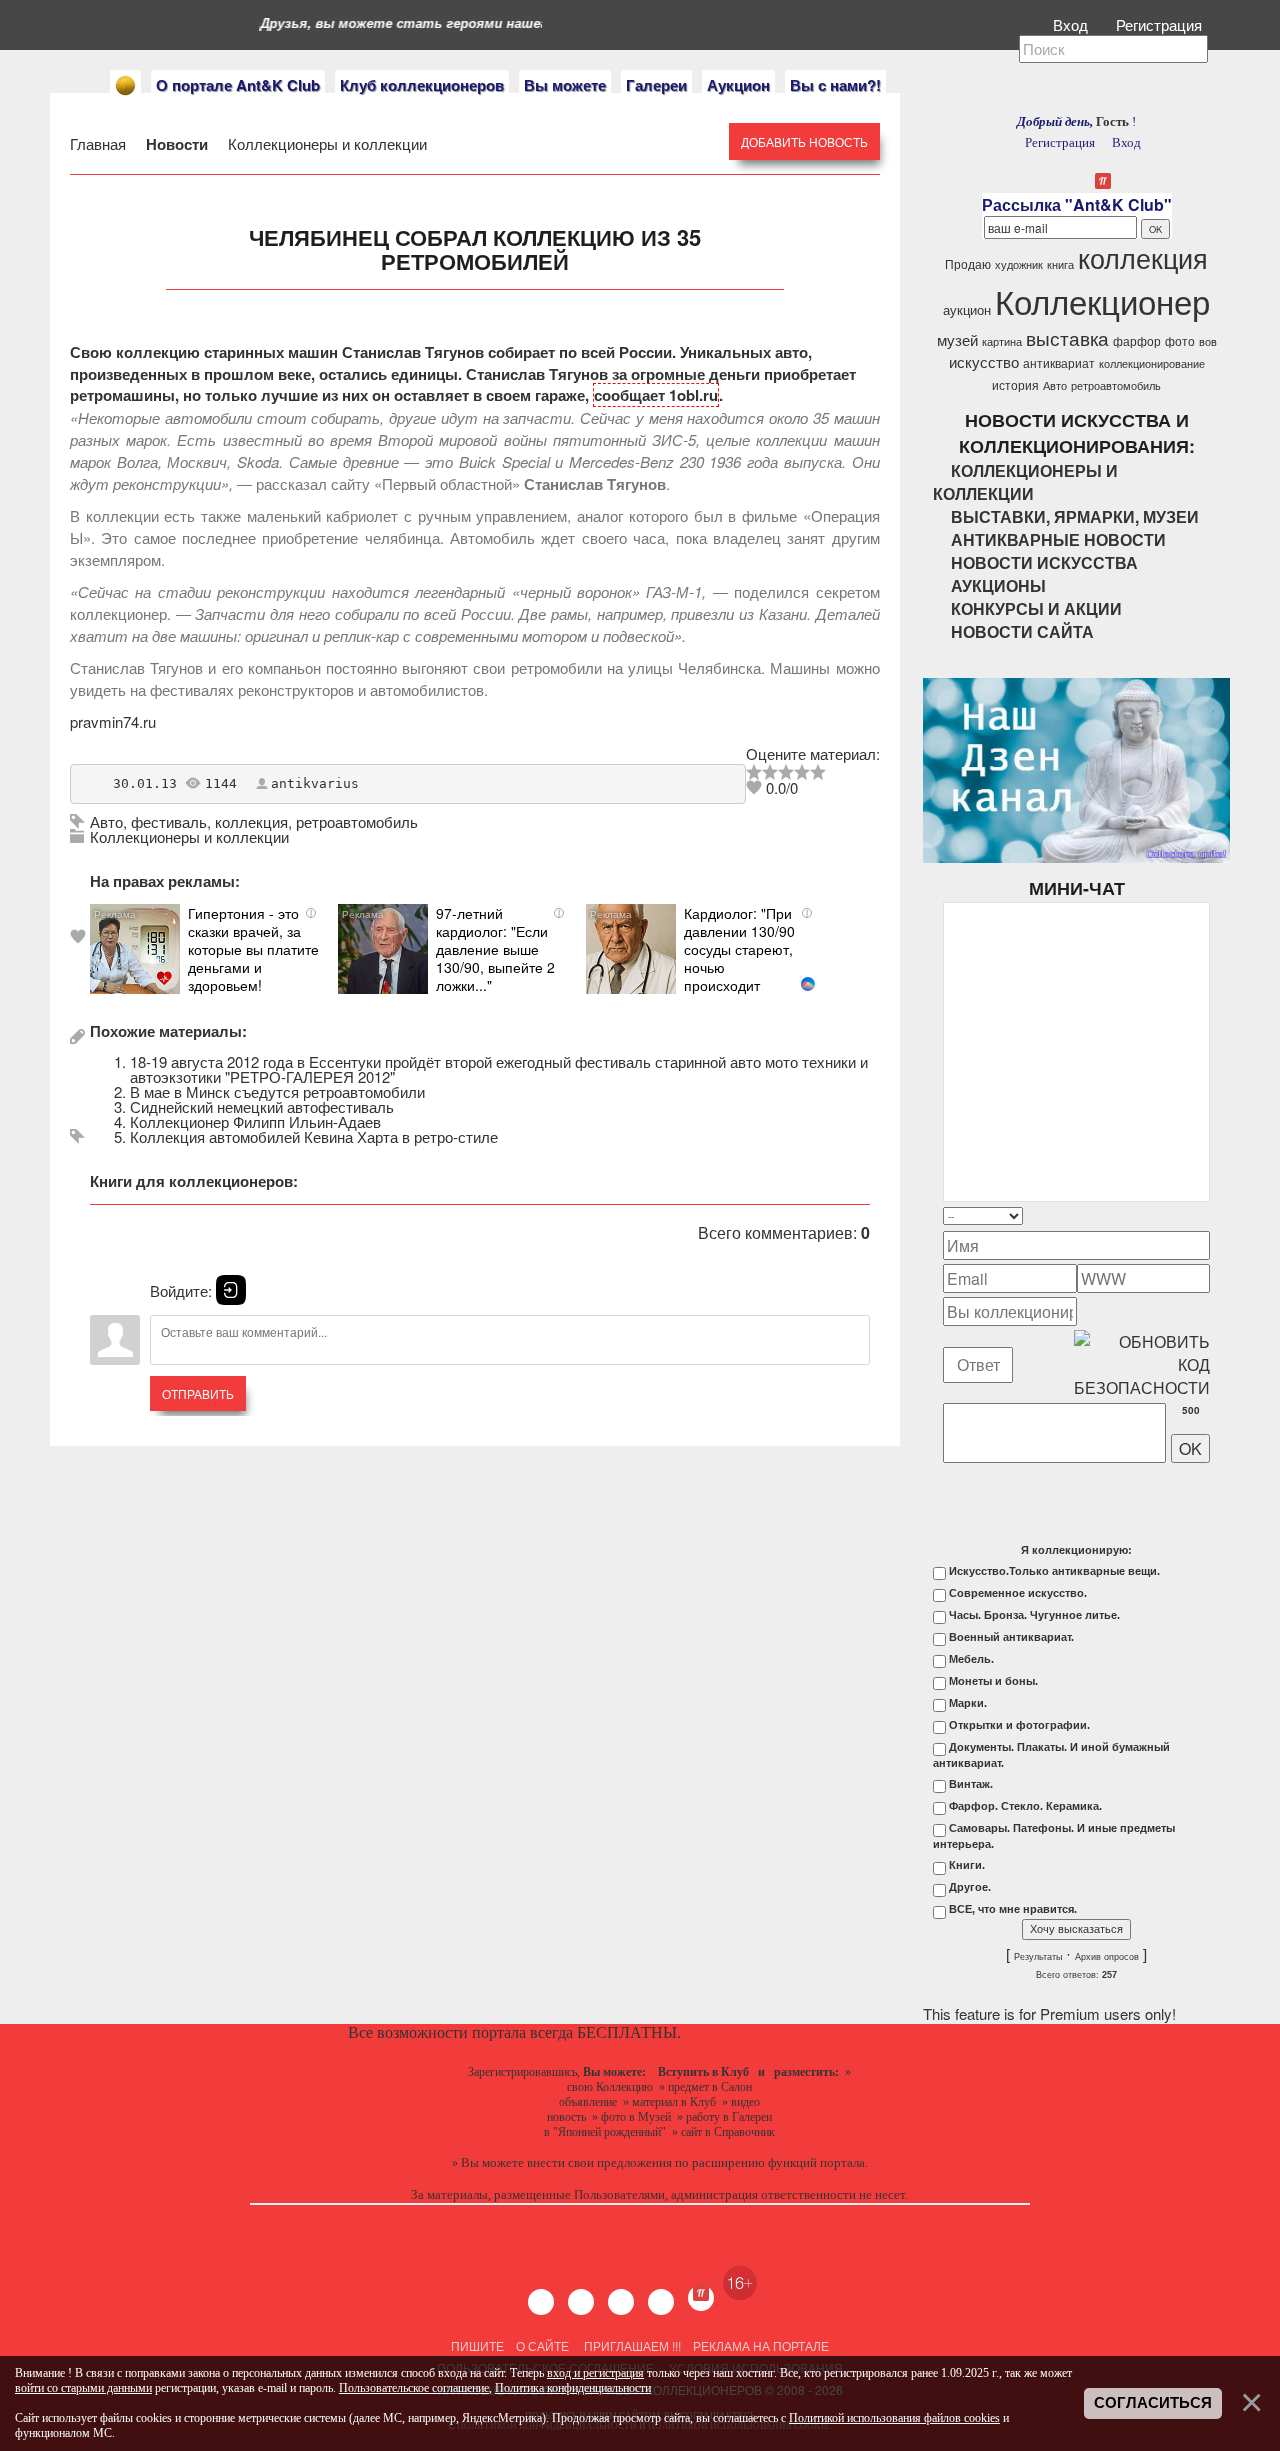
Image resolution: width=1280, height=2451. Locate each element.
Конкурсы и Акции (1036, 608)
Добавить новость (804, 141)
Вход (1072, 24)
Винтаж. (971, 1784)
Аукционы (998, 585)
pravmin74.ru (113, 721)
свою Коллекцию (610, 2087)
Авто (106, 821)
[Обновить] (1184, 1215)
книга (1060, 264)
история (1015, 384)
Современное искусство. (1018, 1593)
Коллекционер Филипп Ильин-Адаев (255, 1121)
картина (1002, 341)
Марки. (968, 1703)
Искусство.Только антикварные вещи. (1054, 1571)
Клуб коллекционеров (422, 85)
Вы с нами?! (835, 85)
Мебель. (971, 1659)
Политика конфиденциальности (573, 2388)
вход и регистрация (595, 2373)
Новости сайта (1022, 631)
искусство (984, 361)
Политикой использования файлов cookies (894, 2418)
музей (957, 339)
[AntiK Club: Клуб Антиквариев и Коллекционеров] (125, 85)
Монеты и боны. (993, 1681)
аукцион (967, 309)
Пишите (477, 2345)
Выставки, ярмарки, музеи (1075, 516)
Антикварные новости (1058, 539)
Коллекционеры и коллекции (325, 143)
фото (1180, 340)
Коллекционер (1102, 300)
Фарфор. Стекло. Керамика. (1025, 1806)
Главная (100, 143)
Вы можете (565, 85)
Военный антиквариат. (1011, 1637)
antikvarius (315, 783)
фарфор (1137, 340)
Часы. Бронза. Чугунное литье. (1034, 1615)
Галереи (656, 85)
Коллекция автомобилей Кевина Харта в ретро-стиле (314, 1136)
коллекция (251, 821)
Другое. (970, 1887)
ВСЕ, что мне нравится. (1013, 1909)
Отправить (198, 1393)
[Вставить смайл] (1204, 1215)
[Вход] (231, 1290)
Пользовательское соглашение (414, 2388)
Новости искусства (1044, 562)
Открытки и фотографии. (1019, 1725)
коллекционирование (1152, 363)
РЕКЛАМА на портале (761, 2345)
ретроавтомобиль (357, 821)
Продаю (968, 263)
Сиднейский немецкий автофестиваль (262, 1106)
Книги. (967, 1865)
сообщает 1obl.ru (656, 395)
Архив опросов (1107, 1957)
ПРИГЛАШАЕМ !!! (632, 2345)
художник (1019, 264)
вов (1208, 341)
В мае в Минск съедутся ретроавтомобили (277, 1091)
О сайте (542, 2345)
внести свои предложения (599, 2162)
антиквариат (1059, 362)
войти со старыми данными (83, 2388)
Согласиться (1153, 2403)
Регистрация (1161, 24)
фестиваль (169, 821)
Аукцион (738, 85)
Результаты (1038, 1957)
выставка (1067, 338)
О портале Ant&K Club (238, 85)
